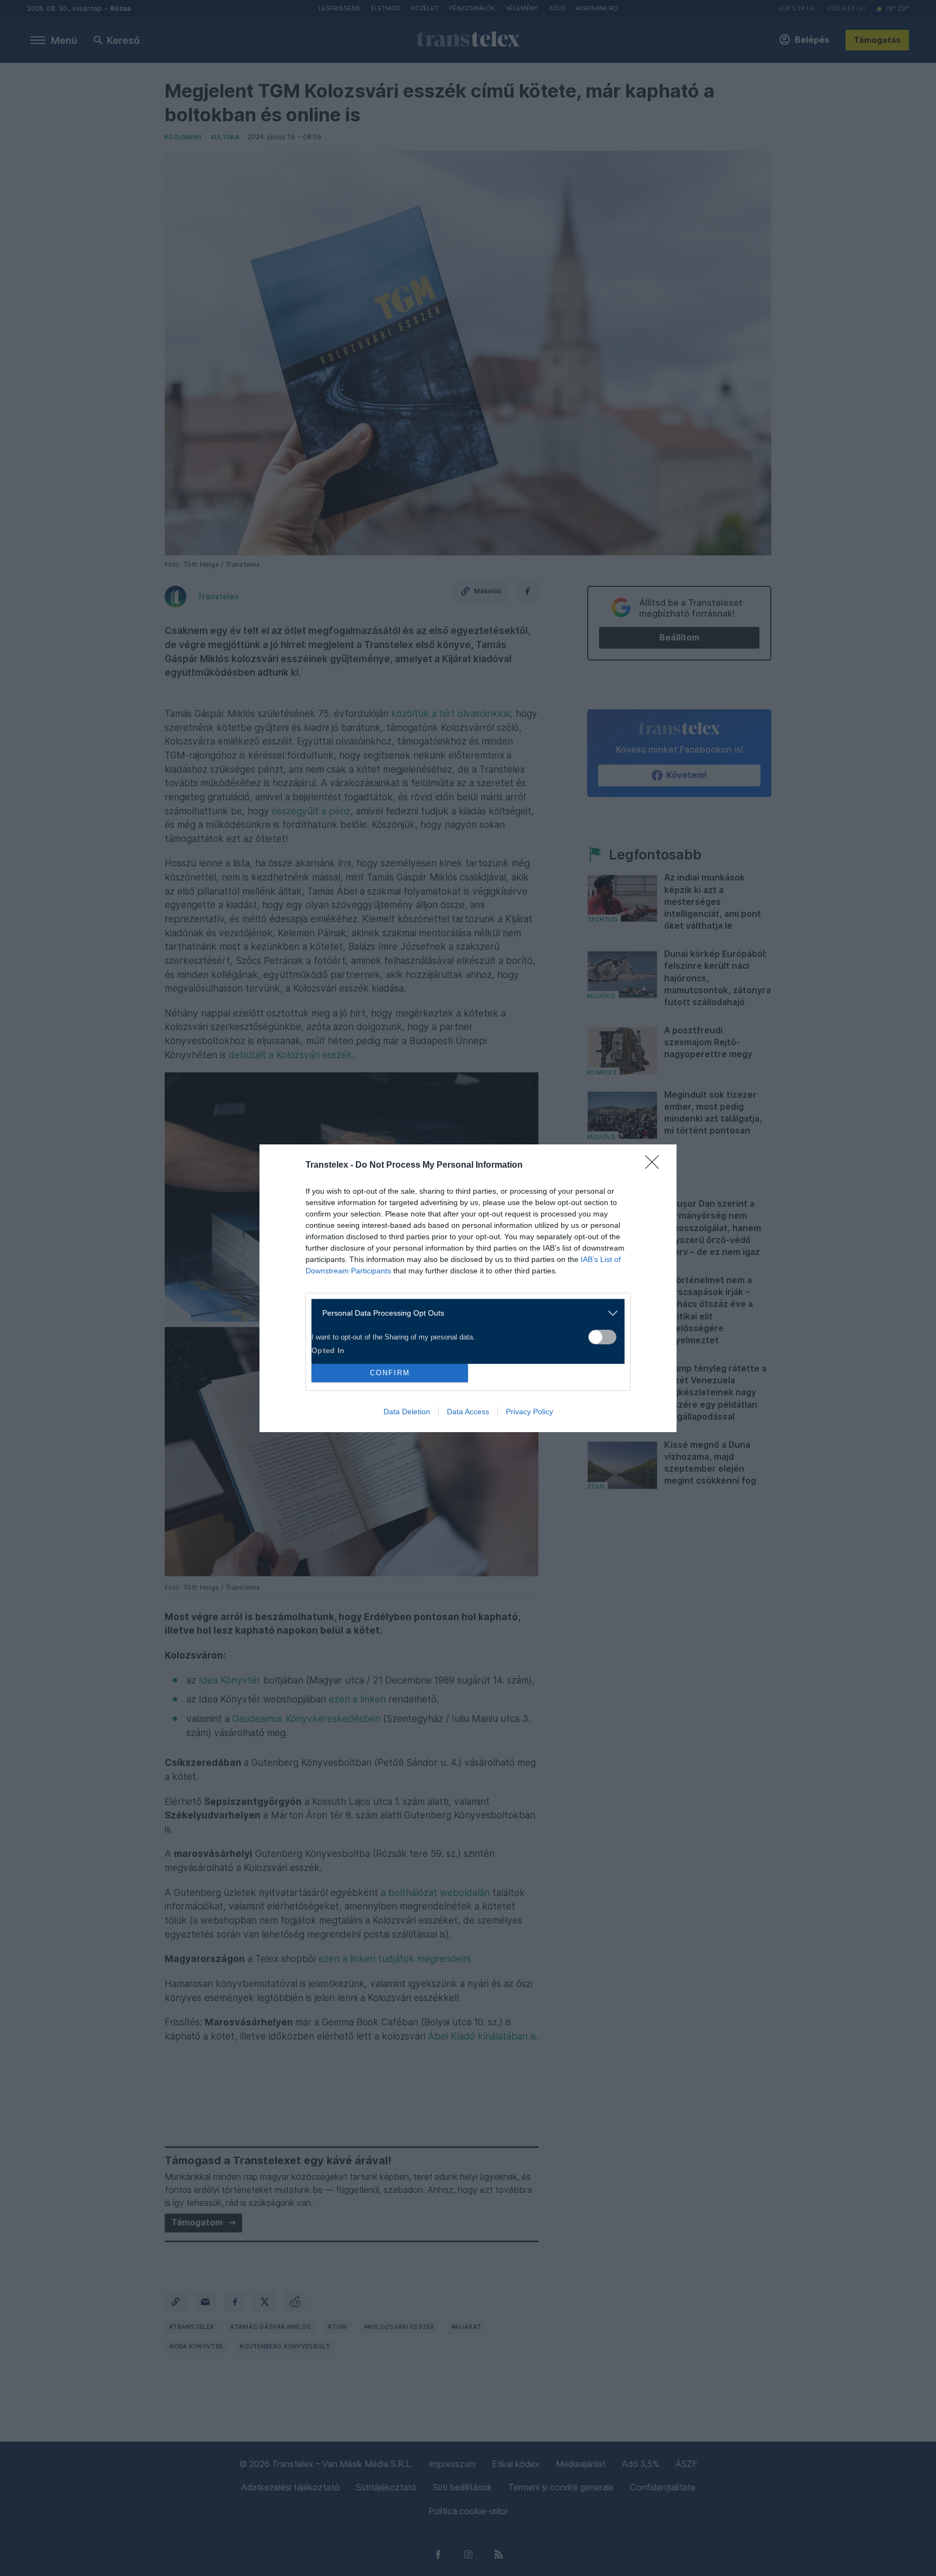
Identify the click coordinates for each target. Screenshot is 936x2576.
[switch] (602, 1337)
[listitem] (464, 1313)
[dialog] (468, 1288)
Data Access (468, 1412)
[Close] (655, 1166)
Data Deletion (407, 1412)
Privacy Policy (529, 1412)
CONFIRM (390, 1373)
